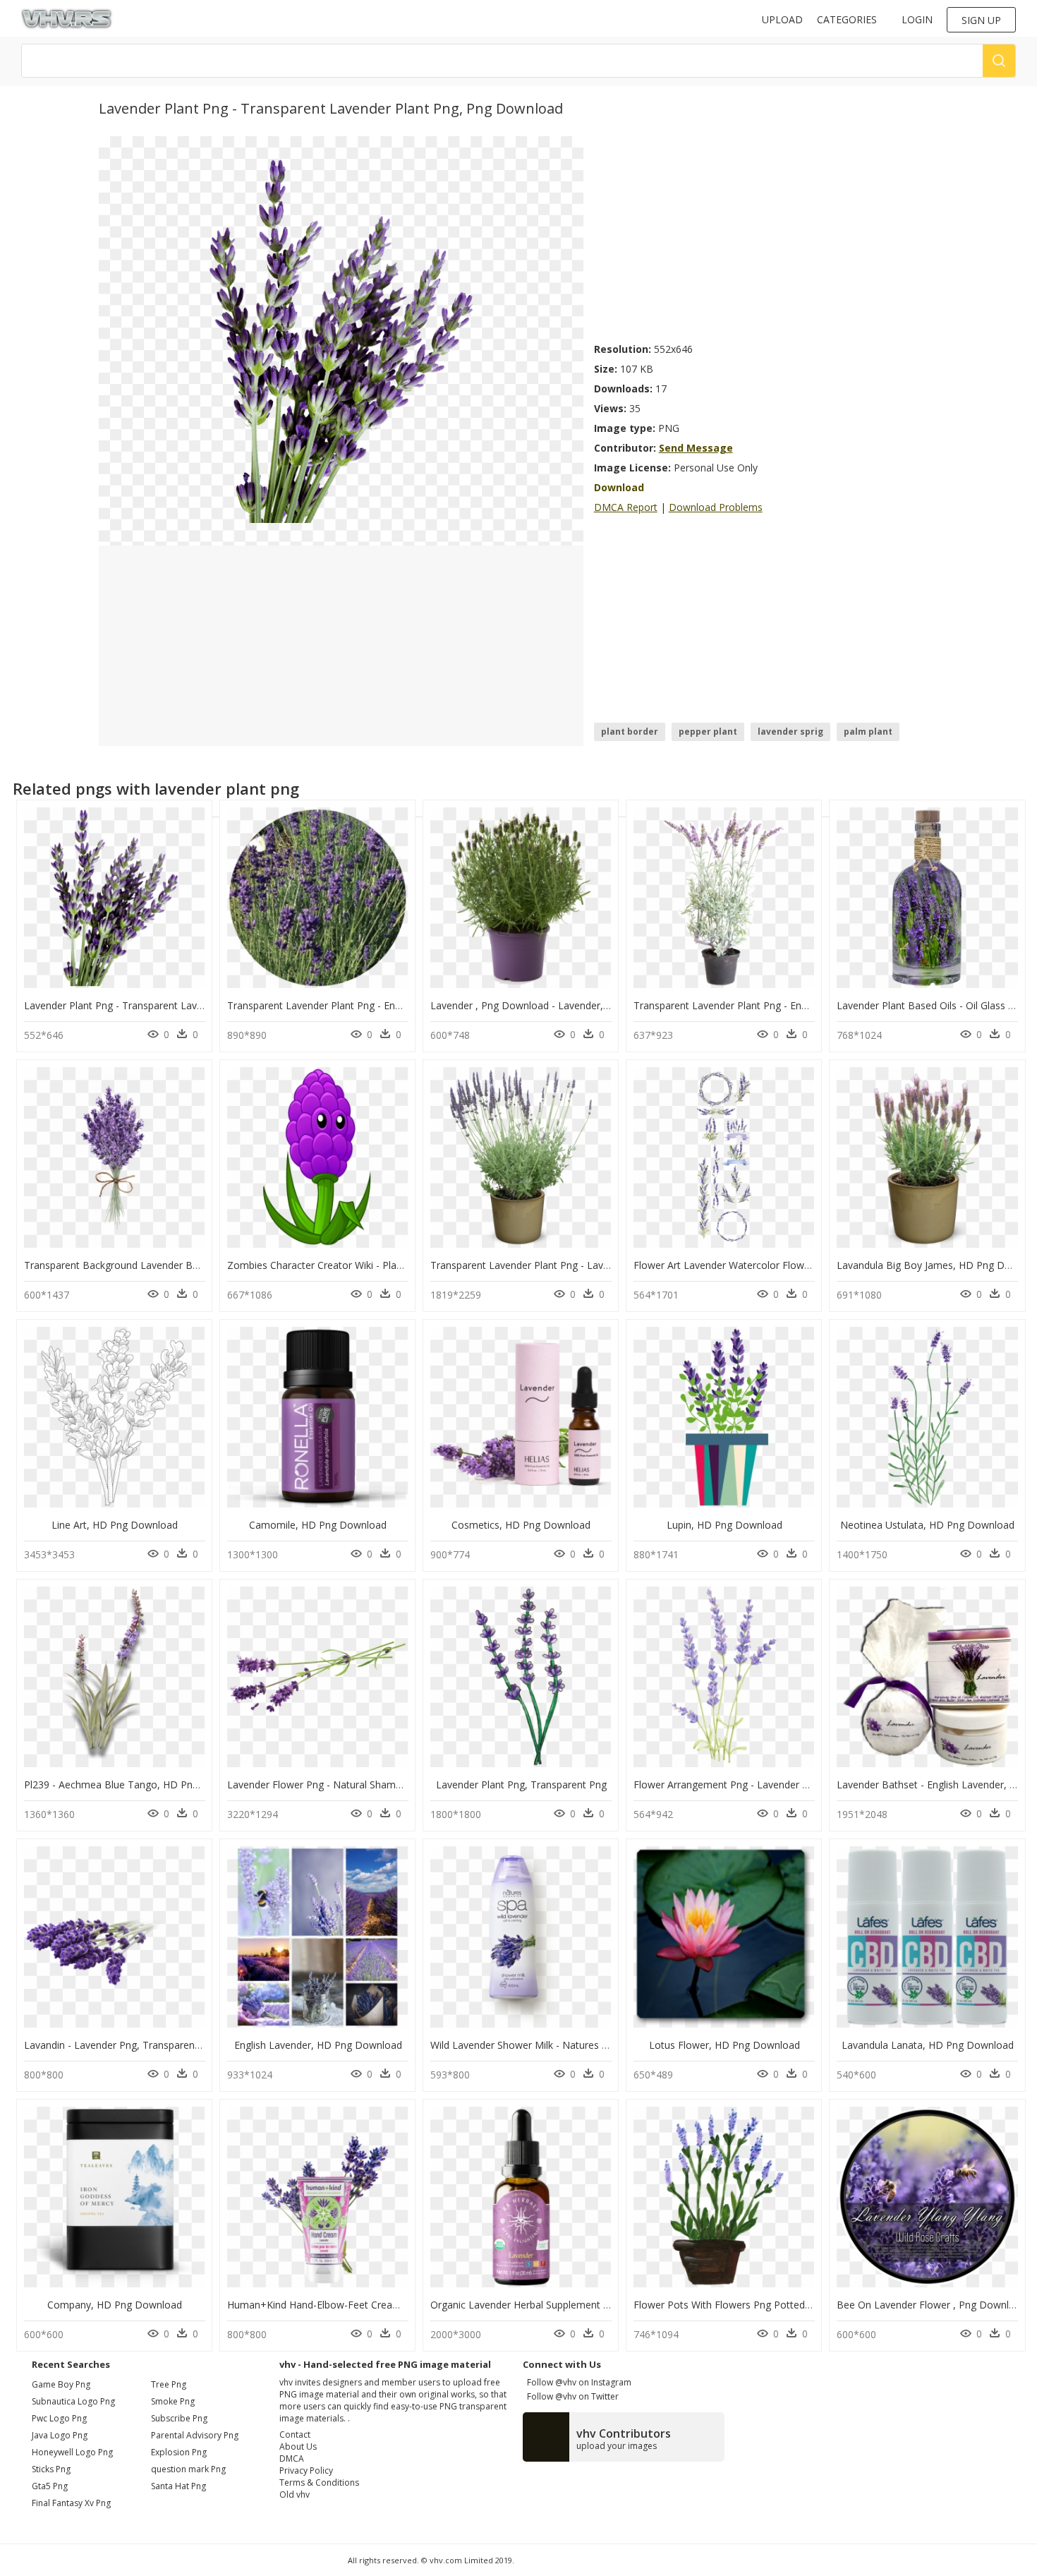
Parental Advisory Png (195, 2435)
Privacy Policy (306, 2470)
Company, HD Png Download (115, 2305)
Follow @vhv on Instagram (577, 2382)
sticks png (51, 2469)
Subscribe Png (179, 2418)
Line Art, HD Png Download (115, 1525)
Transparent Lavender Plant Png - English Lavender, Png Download (381, 1005)
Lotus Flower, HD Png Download (724, 2045)
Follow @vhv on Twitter (571, 2396)
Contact (295, 2434)
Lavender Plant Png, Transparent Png (521, 1784)
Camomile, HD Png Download (318, 1525)
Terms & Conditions (319, 2482)
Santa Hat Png (178, 2486)
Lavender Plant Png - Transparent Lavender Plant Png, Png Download (183, 1005)
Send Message (696, 448)
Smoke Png (173, 2401)
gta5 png (50, 2486)
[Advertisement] (766, 235)
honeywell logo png (72, 2452)
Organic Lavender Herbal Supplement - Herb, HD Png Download (576, 2305)
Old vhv (295, 2494)
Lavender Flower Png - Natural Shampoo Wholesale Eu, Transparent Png (394, 1784)
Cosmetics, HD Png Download (521, 1525)
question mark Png (188, 2469)
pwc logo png (59, 2418)
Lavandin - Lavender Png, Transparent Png (121, 2045)
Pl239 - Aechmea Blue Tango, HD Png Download (136, 1784)
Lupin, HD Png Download (724, 1525)
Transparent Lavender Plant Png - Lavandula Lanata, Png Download (586, 1265)
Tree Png (169, 2384)
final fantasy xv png (71, 2503)
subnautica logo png (73, 2401)
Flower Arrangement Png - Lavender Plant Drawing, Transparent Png (791, 1784)
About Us (298, 2446)
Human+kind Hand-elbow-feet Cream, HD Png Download (360, 2305)
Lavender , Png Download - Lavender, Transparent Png (556, 1005)
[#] (341, 340)
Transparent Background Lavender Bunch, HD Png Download (165, 1265)
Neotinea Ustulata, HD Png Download (927, 1525)
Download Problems (716, 507)
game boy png (61, 2384)
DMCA (292, 2458)
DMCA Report (626, 507)
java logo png (60, 2435)
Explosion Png (179, 2452)
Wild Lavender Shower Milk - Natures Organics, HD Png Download (582, 2045)
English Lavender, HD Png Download (318, 2045)
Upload (782, 19)
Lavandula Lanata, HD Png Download (928, 2045)
